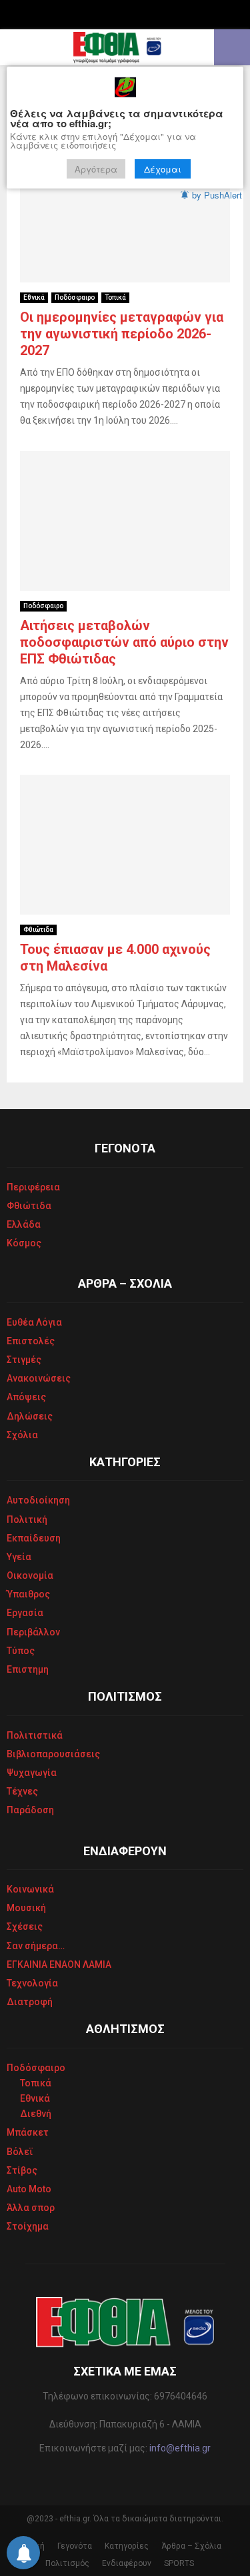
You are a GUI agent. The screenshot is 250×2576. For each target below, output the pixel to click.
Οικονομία (30, 1575)
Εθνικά (34, 297)
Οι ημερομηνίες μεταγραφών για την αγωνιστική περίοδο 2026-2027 (122, 334)
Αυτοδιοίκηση (38, 1500)
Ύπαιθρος (28, 1594)
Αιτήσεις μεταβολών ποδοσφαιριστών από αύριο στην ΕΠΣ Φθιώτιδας (124, 642)
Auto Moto (29, 2189)
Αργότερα (96, 169)
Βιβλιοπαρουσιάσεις (53, 1754)
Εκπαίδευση (34, 1538)
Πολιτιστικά (35, 1735)
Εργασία (25, 1613)
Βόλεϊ (20, 2152)
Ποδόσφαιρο (75, 297)
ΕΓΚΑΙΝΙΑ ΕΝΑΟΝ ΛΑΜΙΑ (59, 1964)
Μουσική (26, 1908)
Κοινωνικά (30, 1889)
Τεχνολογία (32, 1983)
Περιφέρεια (33, 1187)
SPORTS (179, 2563)
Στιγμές (24, 1360)
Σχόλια (22, 1435)
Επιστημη (28, 1669)
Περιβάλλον (33, 1632)
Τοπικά (115, 297)
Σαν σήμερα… (36, 1946)
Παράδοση (30, 1810)
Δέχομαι (163, 169)
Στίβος (22, 2170)
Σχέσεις (25, 1927)
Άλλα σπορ (31, 2208)
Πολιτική (27, 1519)
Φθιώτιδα (38, 930)
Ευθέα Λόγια (34, 1322)
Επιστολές (31, 1341)
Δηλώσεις (30, 1416)
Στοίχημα (28, 2226)
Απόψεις (26, 1397)
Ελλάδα (24, 1224)
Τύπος (21, 1651)
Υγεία (19, 1557)
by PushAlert (217, 195)
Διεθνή (36, 2114)
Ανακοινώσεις (39, 1378)
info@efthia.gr (180, 2448)
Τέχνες (22, 1791)
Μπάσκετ (28, 2132)
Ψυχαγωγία (32, 1773)
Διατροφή (30, 2002)
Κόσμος (24, 1243)
